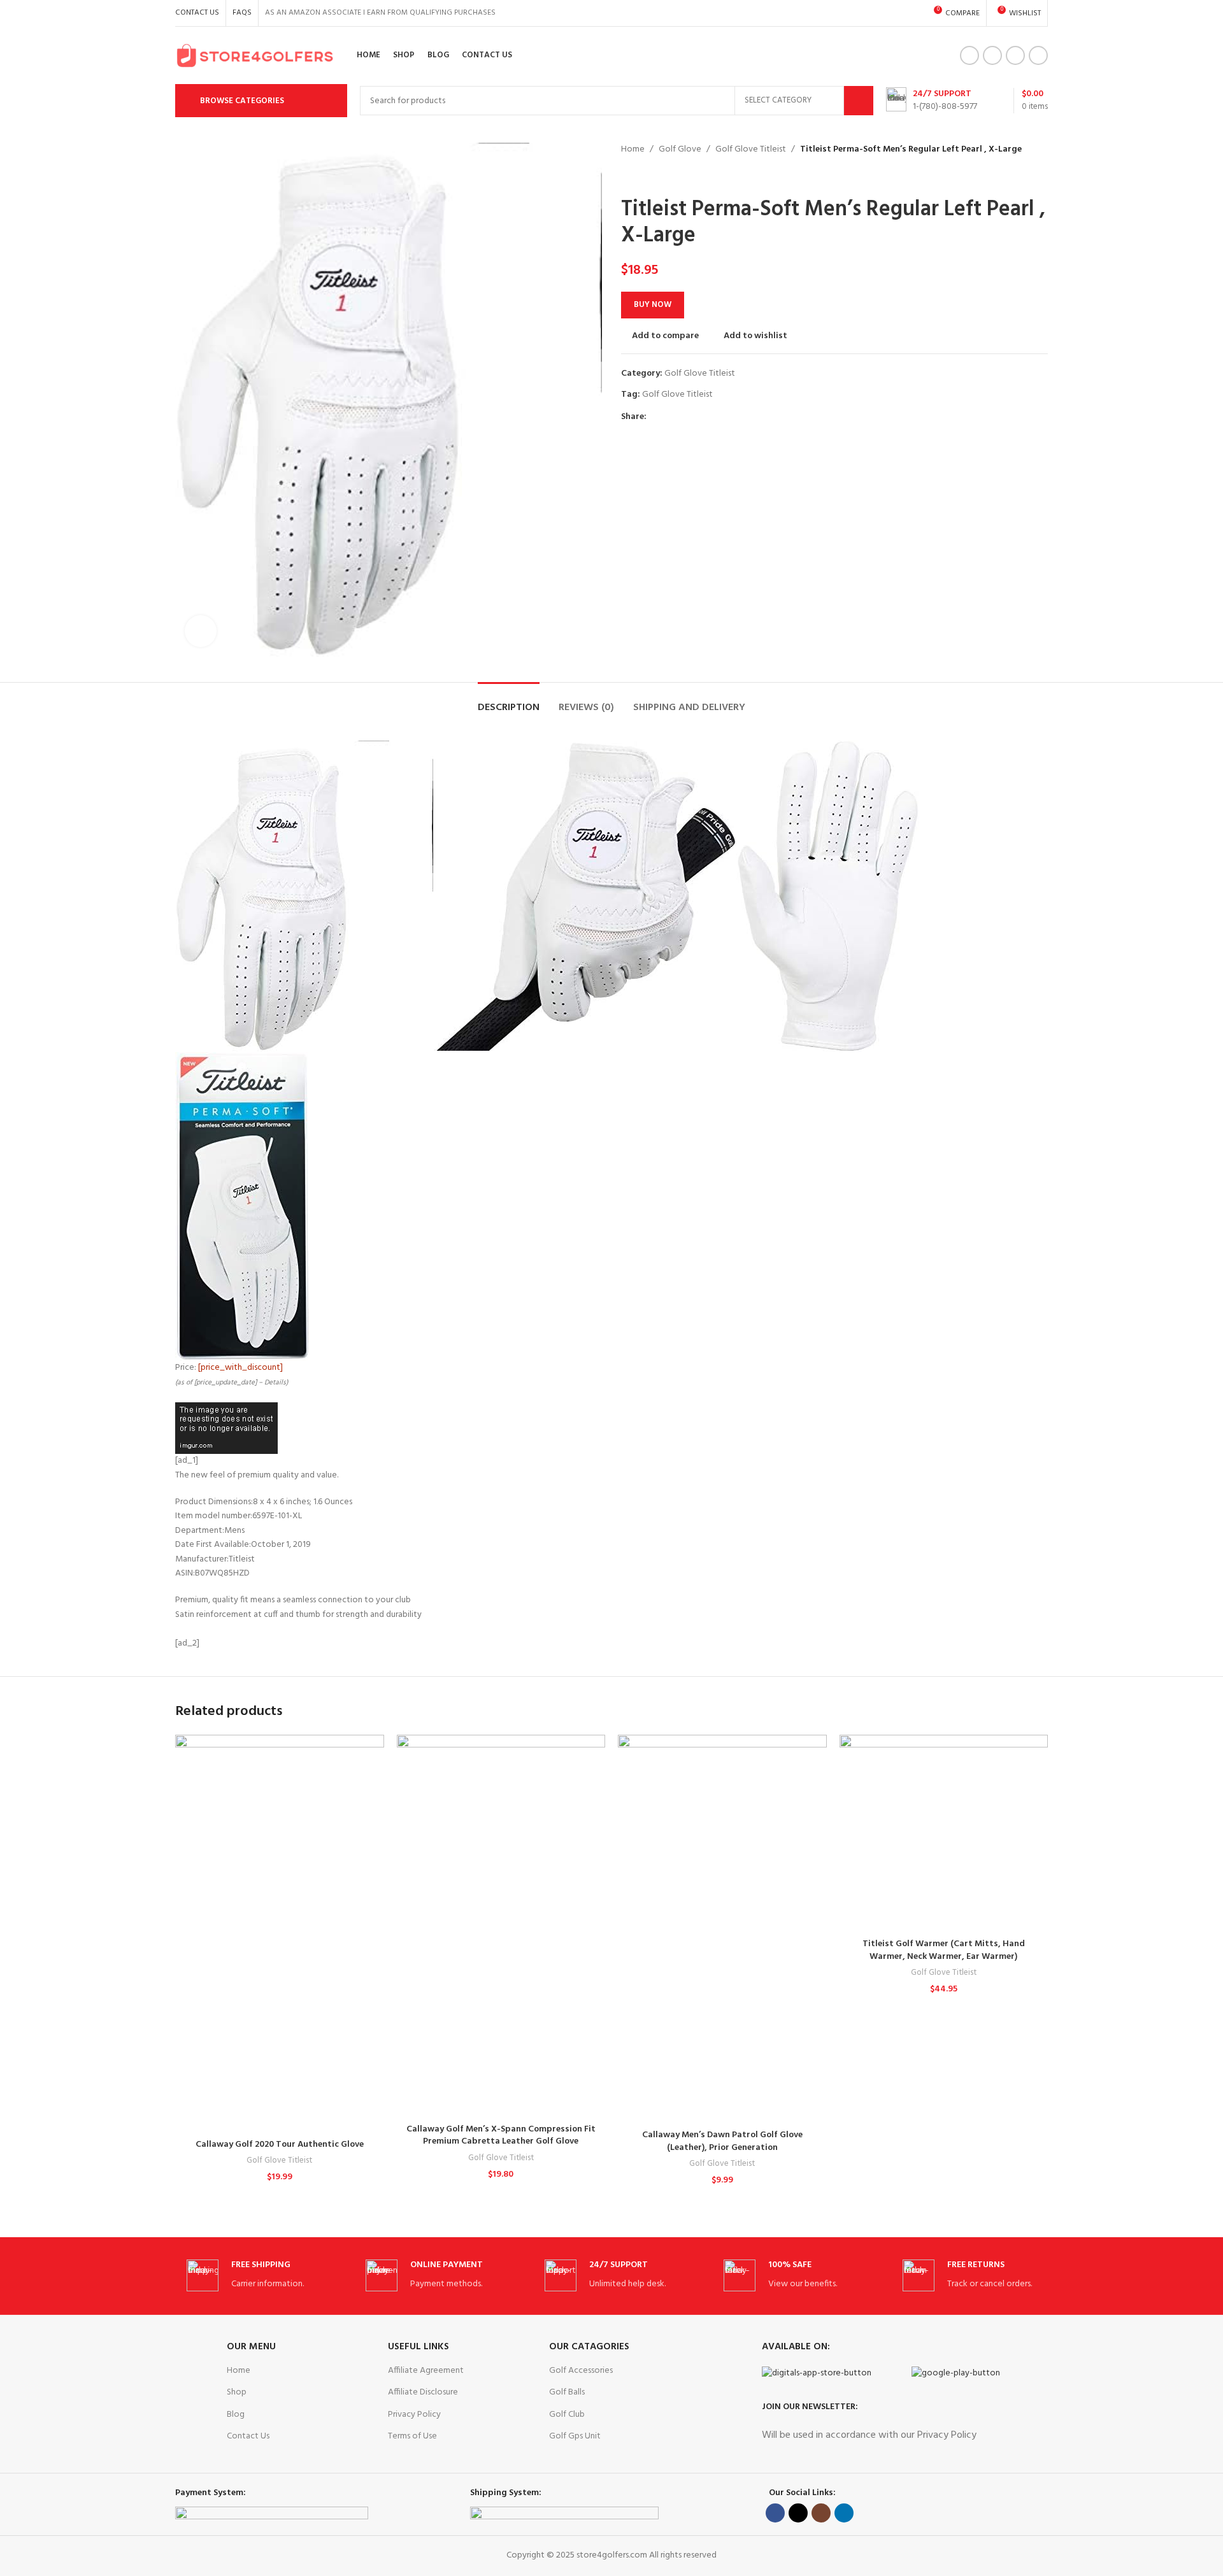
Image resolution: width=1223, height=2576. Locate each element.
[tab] (509, 701)
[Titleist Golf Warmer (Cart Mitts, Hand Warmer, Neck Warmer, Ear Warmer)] (944, 1833)
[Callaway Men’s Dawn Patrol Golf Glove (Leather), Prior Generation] (722, 1929)
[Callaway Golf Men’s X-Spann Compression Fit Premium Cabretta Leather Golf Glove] (501, 1926)
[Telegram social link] (712, 417)
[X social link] (992, 55)
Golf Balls (567, 2392)
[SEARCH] (859, 101)
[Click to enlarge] (201, 631)
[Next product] (659, 177)
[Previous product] (629, 177)
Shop (237, 2392)
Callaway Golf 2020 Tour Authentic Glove (280, 2145)
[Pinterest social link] (683, 417)
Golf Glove (680, 150)
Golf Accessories (581, 2371)
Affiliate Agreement (426, 2371)
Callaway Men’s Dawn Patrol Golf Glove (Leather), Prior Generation (722, 2141)
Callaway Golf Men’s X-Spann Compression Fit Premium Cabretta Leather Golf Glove (501, 2136)
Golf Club (567, 2415)
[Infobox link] (932, 101)
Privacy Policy (414, 2415)
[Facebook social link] (969, 55)
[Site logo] (255, 56)
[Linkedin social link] (1038, 55)
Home (633, 150)
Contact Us (248, 2436)
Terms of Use (412, 2436)
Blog (236, 2415)
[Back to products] (644, 177)
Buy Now (653, 305)
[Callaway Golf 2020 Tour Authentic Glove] (280, 1934)
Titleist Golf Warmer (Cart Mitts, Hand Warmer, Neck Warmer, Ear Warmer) (944, 1950)
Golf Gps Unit (575, 2436)
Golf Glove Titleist (751, 150)
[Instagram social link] (1015, 55)
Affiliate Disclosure (423, 2392)
